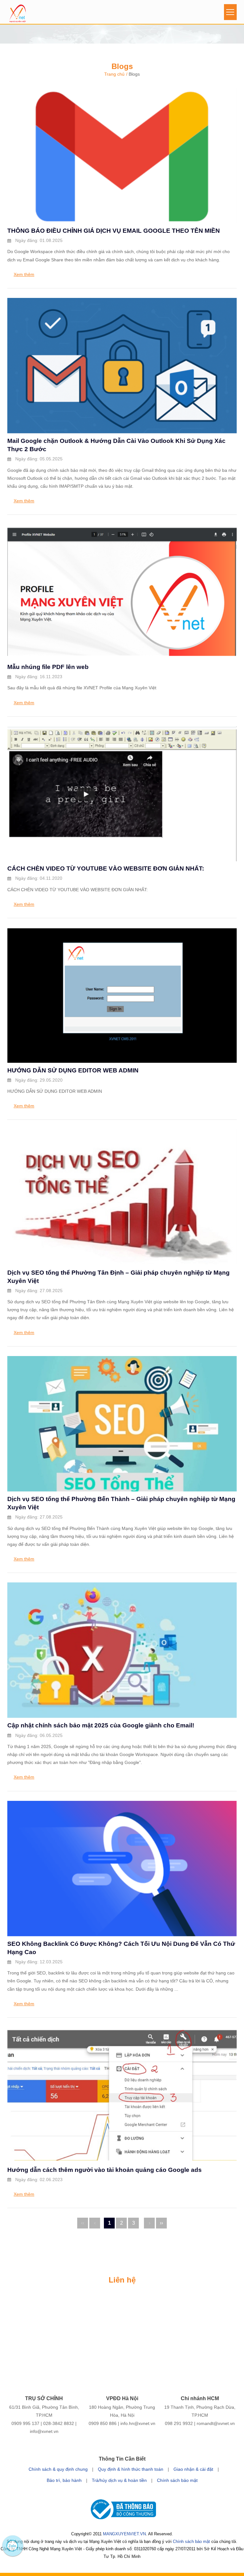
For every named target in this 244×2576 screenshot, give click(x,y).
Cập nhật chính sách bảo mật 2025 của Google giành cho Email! (101, 1725)
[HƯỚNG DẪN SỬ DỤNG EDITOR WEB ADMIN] (122, 1059)
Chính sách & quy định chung (58, 2469)
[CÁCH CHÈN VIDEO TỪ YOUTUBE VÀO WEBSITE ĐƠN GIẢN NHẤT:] (122, 857)
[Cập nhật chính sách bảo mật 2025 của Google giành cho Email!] (122, 1714)
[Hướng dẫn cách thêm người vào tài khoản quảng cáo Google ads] (122, 2158)
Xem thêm (24, 274)
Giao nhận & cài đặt (193, 2469)
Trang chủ (114, 74)
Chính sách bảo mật (177, 2480)
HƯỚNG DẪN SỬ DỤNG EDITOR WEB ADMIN (73, 1070)
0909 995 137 (25, 2423)
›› (161, 2223)
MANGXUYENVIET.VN (124, 2534)
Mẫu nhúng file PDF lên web (48, 667)
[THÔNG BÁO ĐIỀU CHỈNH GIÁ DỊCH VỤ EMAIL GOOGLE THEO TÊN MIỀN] (122, 219)
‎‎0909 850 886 (103, 2423)
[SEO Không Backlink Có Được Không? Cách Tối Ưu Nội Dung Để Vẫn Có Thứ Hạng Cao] (122, 1932)
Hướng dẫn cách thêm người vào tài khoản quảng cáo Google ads (105, 2170)
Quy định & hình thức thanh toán (131, 2469)
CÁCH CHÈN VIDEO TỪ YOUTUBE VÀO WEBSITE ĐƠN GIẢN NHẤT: (106, 868)
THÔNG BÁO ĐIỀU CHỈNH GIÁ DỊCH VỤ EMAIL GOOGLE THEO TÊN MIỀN (114, 231)
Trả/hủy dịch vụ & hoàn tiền (119, 2480)
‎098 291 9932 (179, 2423)
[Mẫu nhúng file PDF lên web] (122, 656)
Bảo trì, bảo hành (64, 2480)
